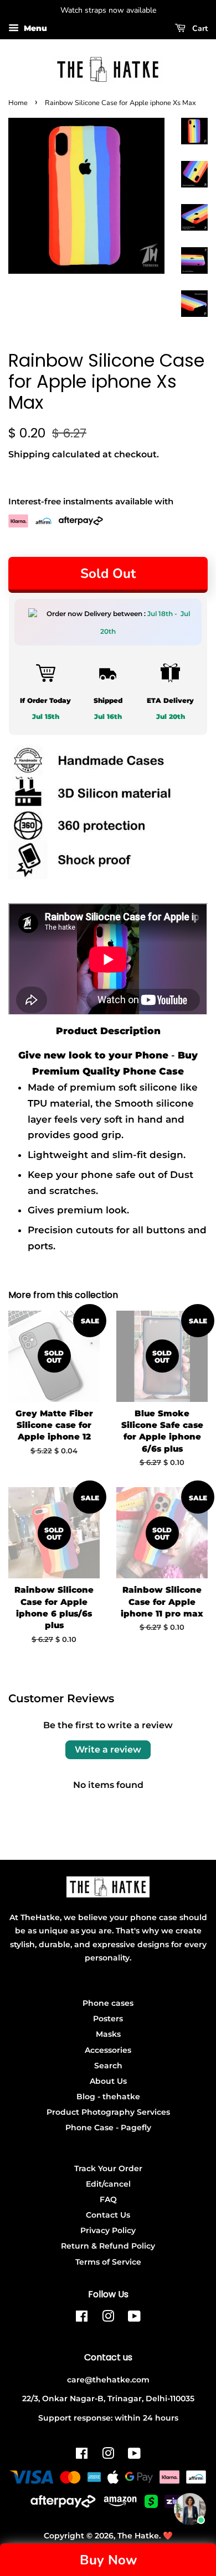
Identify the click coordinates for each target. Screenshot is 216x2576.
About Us (108, 2081)
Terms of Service (108, 2262)
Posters (108, 2019)
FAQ (108, 2199)
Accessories (108, 2050)
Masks (108, 2034)
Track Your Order (108, 2168)
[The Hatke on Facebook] (82, 2318)
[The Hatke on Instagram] (108, 2318)
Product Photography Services (108, 2112)
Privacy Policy (108, 2230)
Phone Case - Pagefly (108, 2127)
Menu (34, 28)
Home (18, 103)
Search (108, 2066)
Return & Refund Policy (108, 2246)
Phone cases (108, 2003)
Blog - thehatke (108, 2097)
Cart (199, 28)
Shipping (29, 454)
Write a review (108, 1750)
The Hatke (138, 2536)
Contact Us (108, 2215)
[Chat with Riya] (190, 2509)
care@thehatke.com (108, 2380)
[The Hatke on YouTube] (134, 2318)
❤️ (168, 2536)
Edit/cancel (108, 2184)
